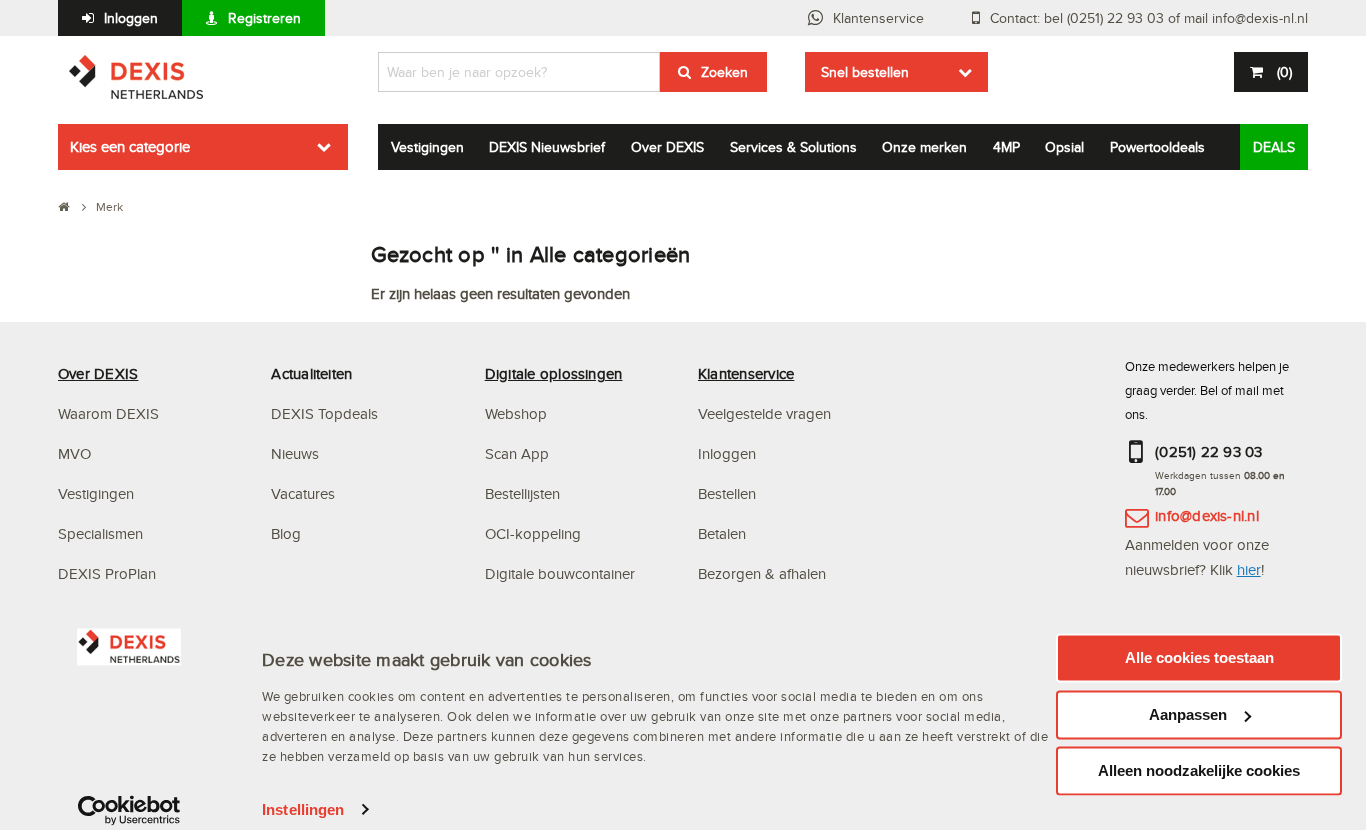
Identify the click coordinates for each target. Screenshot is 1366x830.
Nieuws (295, 453)
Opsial (1064, 147)
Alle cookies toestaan (1199, 657)
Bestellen (727, 493)
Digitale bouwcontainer (560, 573)
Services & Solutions (793, 147)
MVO (74, 453)
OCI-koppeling (533, 533)
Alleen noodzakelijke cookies (1199, 770)
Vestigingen (427, 147)
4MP (1006, 147)
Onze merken (924, 147)
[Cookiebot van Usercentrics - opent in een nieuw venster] (129, 810)
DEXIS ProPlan (107, 573)
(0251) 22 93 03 (1209, 451)
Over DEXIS (667, 147)
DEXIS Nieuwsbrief (547, 147)
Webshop (516, 413)
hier (1249, 569)
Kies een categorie (130, 146)
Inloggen (131, 18)
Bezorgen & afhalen (762, 573)
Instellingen (303, 809)
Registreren (264, 18)
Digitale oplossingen (554, 373)
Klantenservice (878, 18)
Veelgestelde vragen (766, 413)
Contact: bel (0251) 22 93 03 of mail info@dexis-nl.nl (1149, 18)
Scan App (517, 453)
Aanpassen (1188, 714)
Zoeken (724, 72)
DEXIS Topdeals (324, 413)
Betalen (722, 533)
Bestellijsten (522, 493)
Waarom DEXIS (108, 413)
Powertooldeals (1157, 147)
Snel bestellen (865, 72)
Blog (286, 533)
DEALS (1274, 147)
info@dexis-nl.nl (1207, 515)
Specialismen (100, 533)
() (1284, 72)
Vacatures (303, 493)
